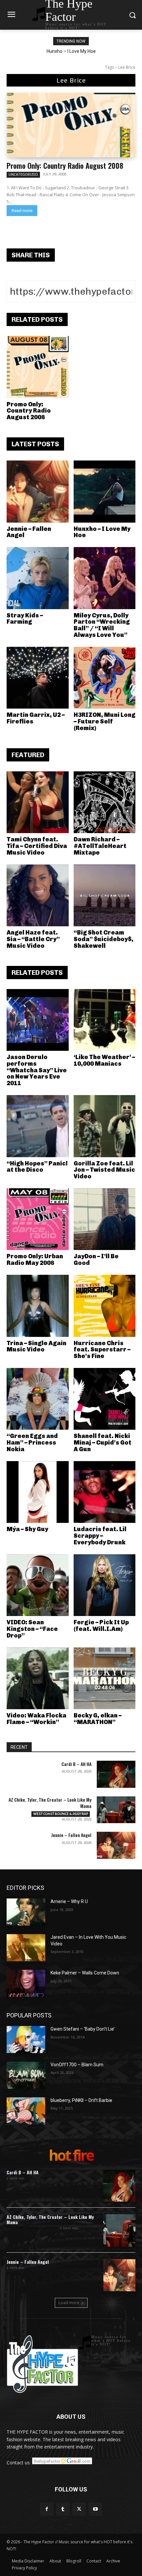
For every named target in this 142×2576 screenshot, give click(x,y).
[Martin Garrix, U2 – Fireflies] (38, 678)
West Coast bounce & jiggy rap (61, 1814)
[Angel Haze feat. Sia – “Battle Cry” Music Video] (38, 896)
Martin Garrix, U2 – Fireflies (36, 718)
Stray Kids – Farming (25, 619)
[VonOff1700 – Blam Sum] (26, 2075)
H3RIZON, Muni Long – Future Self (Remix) (105, 721)
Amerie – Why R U (69, 1901)
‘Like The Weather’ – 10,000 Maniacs (104, 1060)
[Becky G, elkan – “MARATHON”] (105, 1678)
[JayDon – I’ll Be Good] (105, 1219)
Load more (69, 2303)
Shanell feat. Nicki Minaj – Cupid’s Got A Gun (103, 1443)
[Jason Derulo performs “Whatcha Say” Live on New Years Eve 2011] (38, 1020)
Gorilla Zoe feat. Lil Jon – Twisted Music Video (104, 1170)
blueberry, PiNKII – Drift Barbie (81, 2100)
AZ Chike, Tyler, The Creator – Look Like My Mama (50, 1803)
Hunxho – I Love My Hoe (71, 51)
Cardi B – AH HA (76, 1764)
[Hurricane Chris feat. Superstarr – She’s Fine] (105, 1306)
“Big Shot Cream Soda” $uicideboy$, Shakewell (104, 939)
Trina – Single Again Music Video (36, 1346)
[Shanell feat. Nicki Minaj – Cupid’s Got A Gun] (105, 1399)
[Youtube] (95, 2509)
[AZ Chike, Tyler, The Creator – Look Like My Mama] (116, 1810)
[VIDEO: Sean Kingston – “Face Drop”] (38, 1585)
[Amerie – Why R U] (26, 1912)
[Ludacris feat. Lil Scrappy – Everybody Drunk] (105, 1492)
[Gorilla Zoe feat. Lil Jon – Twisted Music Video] (105, 1126)
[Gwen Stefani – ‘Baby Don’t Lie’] (26, 2040)
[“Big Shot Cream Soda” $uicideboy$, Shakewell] (105, 896)
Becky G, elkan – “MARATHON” (98, 1719)
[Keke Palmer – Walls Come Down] (26, 1983)
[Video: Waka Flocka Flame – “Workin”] (38, 1678)
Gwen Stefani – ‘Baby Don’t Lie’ (83, 2029)
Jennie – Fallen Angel (29, 532)
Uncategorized (23, 174)
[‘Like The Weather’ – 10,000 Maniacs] (105, 1020)
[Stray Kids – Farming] (38, 578)
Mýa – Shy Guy (27, 1529)
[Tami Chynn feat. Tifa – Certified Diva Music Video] (38, 802)
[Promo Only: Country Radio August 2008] (71, 125)
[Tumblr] (63, 2509)
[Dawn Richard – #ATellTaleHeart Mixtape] (105, 802)
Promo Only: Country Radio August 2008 (65, 166)
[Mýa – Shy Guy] (38, 1492)
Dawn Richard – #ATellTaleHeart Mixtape (100, 846)
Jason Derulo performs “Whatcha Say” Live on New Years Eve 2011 (37, 1070)
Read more (22, 211)
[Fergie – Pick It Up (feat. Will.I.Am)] (105, 1585)
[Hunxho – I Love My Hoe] (105, 492)
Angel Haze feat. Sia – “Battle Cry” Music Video (33, 939)
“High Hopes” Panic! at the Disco (37, 1167)
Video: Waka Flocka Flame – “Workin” (36, 1719)
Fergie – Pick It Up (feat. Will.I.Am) (101, 1626)
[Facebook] (47, 2509)
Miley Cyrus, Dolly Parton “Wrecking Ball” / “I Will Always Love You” (102, 625)
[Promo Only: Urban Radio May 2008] (38, 1219)
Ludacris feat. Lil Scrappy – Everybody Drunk (100, 1536)
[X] (79, 2509)
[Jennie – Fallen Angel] (38, 492)
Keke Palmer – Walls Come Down (85, 1973)
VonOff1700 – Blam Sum (77, 2065)
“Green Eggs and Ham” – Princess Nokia (32, 1443)
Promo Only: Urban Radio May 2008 (35, 1260)
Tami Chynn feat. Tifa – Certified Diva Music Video (37, 846)
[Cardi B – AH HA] (116, 1774)
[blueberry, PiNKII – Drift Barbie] (26, 2111)
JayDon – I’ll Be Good (96, 1260)
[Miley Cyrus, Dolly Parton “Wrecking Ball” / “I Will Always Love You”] (105, 578)
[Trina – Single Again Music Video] (38, 1306)
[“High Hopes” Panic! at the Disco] (38, 1126)
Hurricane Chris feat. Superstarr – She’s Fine (102, 1350)
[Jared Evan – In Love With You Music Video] (26, 1948)
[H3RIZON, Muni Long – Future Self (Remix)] (105, 678)
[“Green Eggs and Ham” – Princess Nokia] (38, 1399)
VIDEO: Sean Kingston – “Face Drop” (32, 1629)
